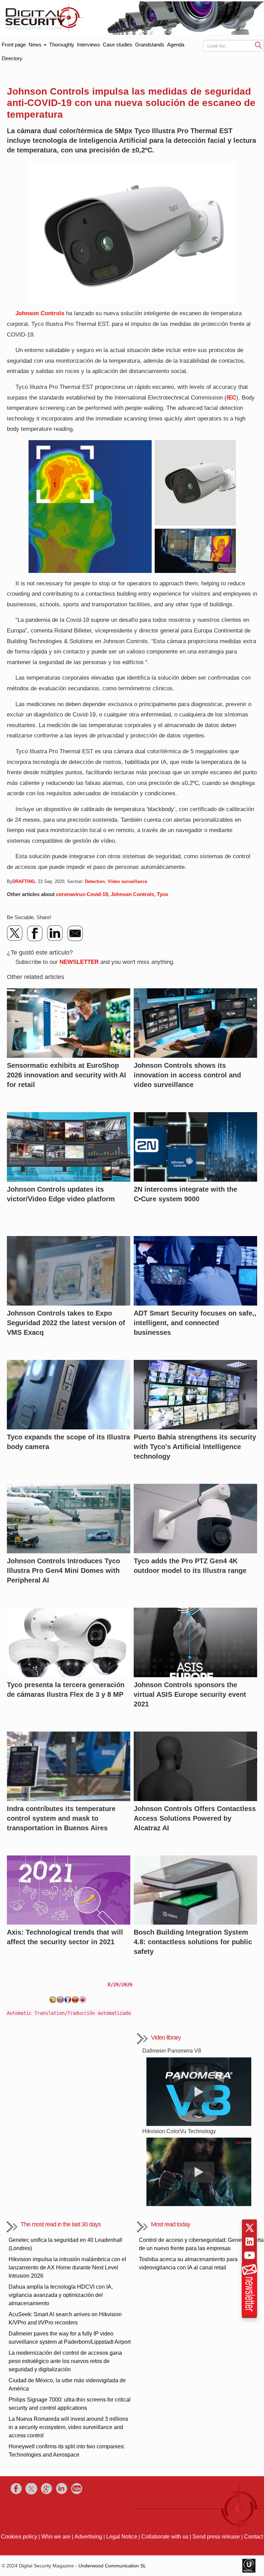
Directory (12, 58)
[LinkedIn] (55, 933)
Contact (254, 2537)
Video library (166, 2037)
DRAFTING (24, 881)
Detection (95, 881)
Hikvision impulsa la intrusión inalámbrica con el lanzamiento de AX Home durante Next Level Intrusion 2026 (67, 2268)
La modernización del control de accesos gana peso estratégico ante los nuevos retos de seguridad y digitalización (65, 2361)
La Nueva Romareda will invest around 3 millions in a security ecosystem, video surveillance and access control (68, 2427)
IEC (231, 398)
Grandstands (150, 45)
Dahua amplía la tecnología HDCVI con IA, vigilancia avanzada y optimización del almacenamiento (61, 2295)
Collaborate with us (165, 2537)
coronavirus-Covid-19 (82, 894)
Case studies (118, 45)
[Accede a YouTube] (250, 2255)
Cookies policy (19, 2537)
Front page (14, 43)
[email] (75, 933)
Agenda (176, 45)
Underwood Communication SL (112, 2566)
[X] (15, 933)
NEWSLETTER (79, 962)
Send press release (216, 2537)
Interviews (89, 45)
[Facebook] (35, 933)
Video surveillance (127, 881)
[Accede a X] (250, 2228)
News (36, 45)
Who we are (56, 2537)
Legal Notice (122, 2537)
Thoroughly (62, 45)
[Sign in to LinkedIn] (250, 2242)
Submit (258, 45)
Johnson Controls (40, 313)
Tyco (162, 894)
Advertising (88, 2537)
